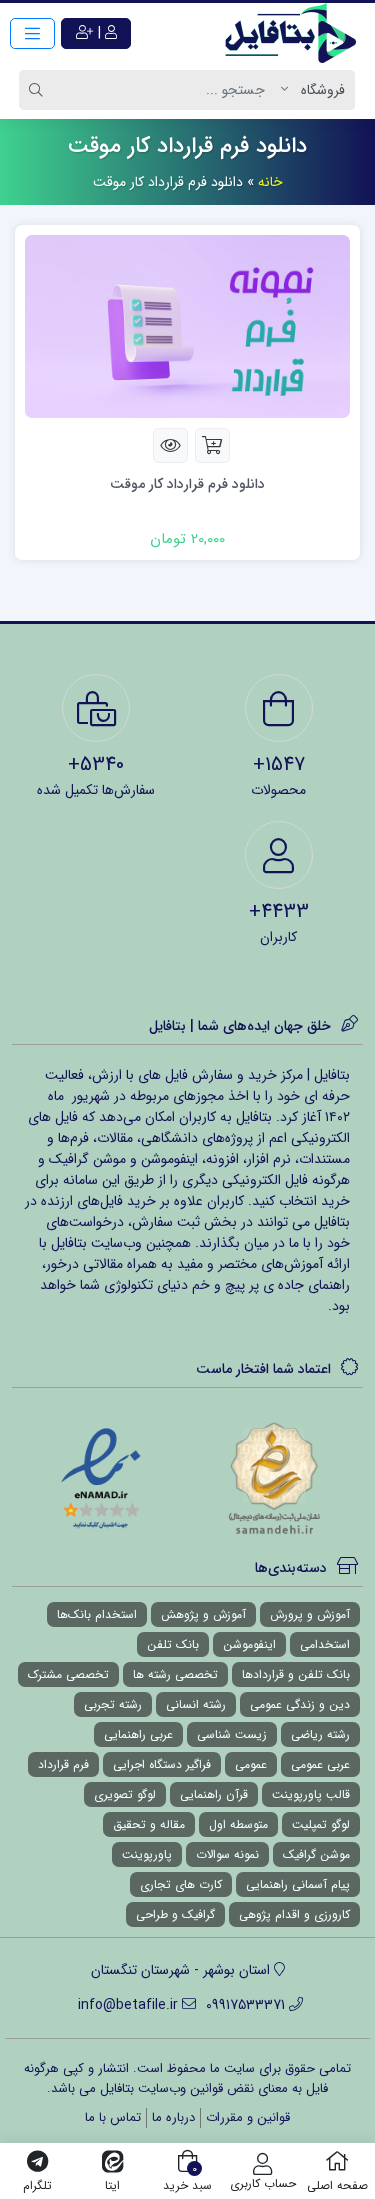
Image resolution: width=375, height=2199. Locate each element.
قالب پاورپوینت (311, 1794)
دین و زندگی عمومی (300, 1704)
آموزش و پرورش (310, 1614)
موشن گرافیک (316, 1854)
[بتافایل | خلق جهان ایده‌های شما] (295, 33)
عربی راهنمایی (138, 1734)
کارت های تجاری (181, 1884)
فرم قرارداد (63, 1764)
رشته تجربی (113, 1704)
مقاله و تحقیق (149, 1824)
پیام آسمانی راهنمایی (298, 1884)
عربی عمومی (320, 1764)
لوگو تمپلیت (321, 1824)
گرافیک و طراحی (175, 1914)
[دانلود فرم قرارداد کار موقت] (187, 325)
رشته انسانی (196, 1704)
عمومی (251, 1764)
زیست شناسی (232, 1734)
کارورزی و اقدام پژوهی (294, 1914)
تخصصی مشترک (68, 1674)
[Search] (39, 90)
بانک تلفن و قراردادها (296, 1674)
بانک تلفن (173, 1644)
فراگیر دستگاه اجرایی (162, 1764)
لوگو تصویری (125, 1794)
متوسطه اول (238, 1824)
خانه (270, 182)
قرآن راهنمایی (214, 1794)
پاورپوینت (147, 1854)
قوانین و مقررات (248, 2117)
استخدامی (325, 1644)
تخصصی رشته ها (175, 1674)
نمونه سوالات (227, 1854)
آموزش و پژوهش (203, 1614)
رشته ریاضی (320, 1734)
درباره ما (173, 2117)
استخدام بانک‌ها (97, 1614)
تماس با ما (113, 2117)
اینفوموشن (249, 1644)
